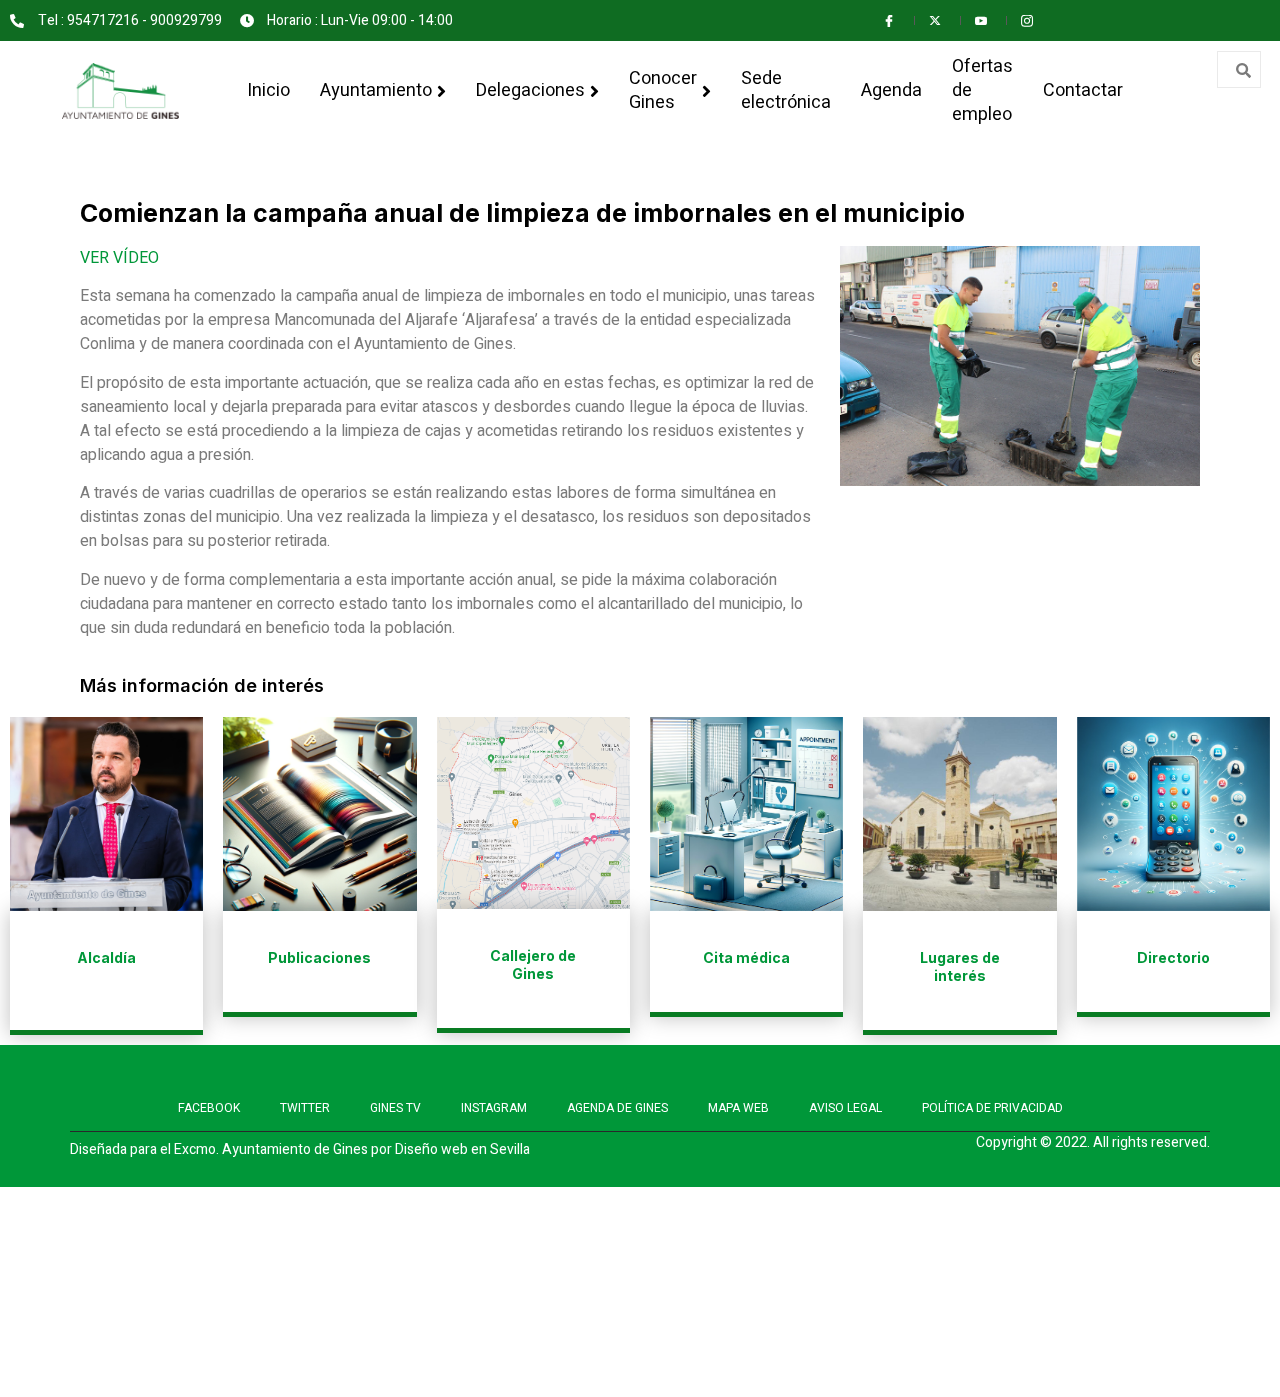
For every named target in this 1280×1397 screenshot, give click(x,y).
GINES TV (395, 1108)
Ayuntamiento (376, 90)
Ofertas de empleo (982, 90)
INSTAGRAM (494, 1108)
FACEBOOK (209, 1108)
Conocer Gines (663, 90)
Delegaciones (530, 90)
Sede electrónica (786, 90)
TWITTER (305, 1108)
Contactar (1083, 90)
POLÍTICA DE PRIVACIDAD (992, 1108)
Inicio (268, 90)
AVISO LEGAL (845, 1108)
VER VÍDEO (119, 258)
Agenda (891, 90)
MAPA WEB (738, 1108)
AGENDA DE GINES (617, 1108)
